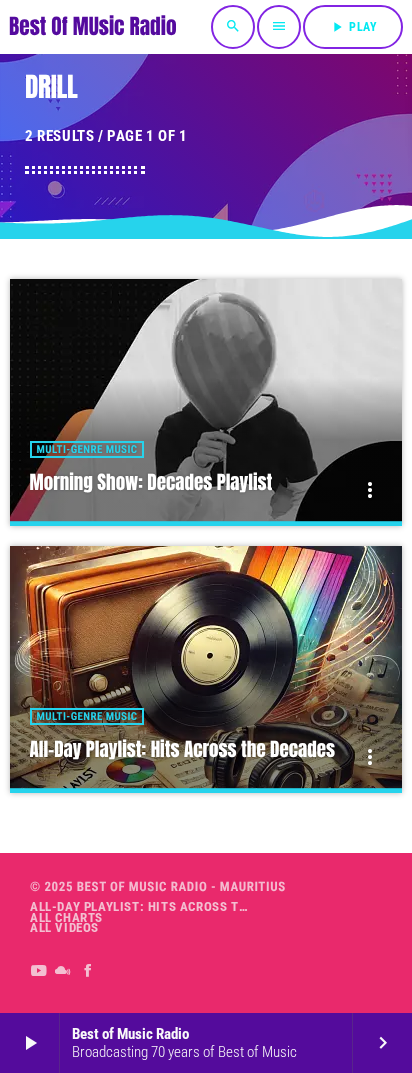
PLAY (353, 27)
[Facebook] (88, 971)
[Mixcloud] (63, 971)
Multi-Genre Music (87, 449)
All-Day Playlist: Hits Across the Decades (182, 750)
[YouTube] (38, 971)
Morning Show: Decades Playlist (151, 483)
